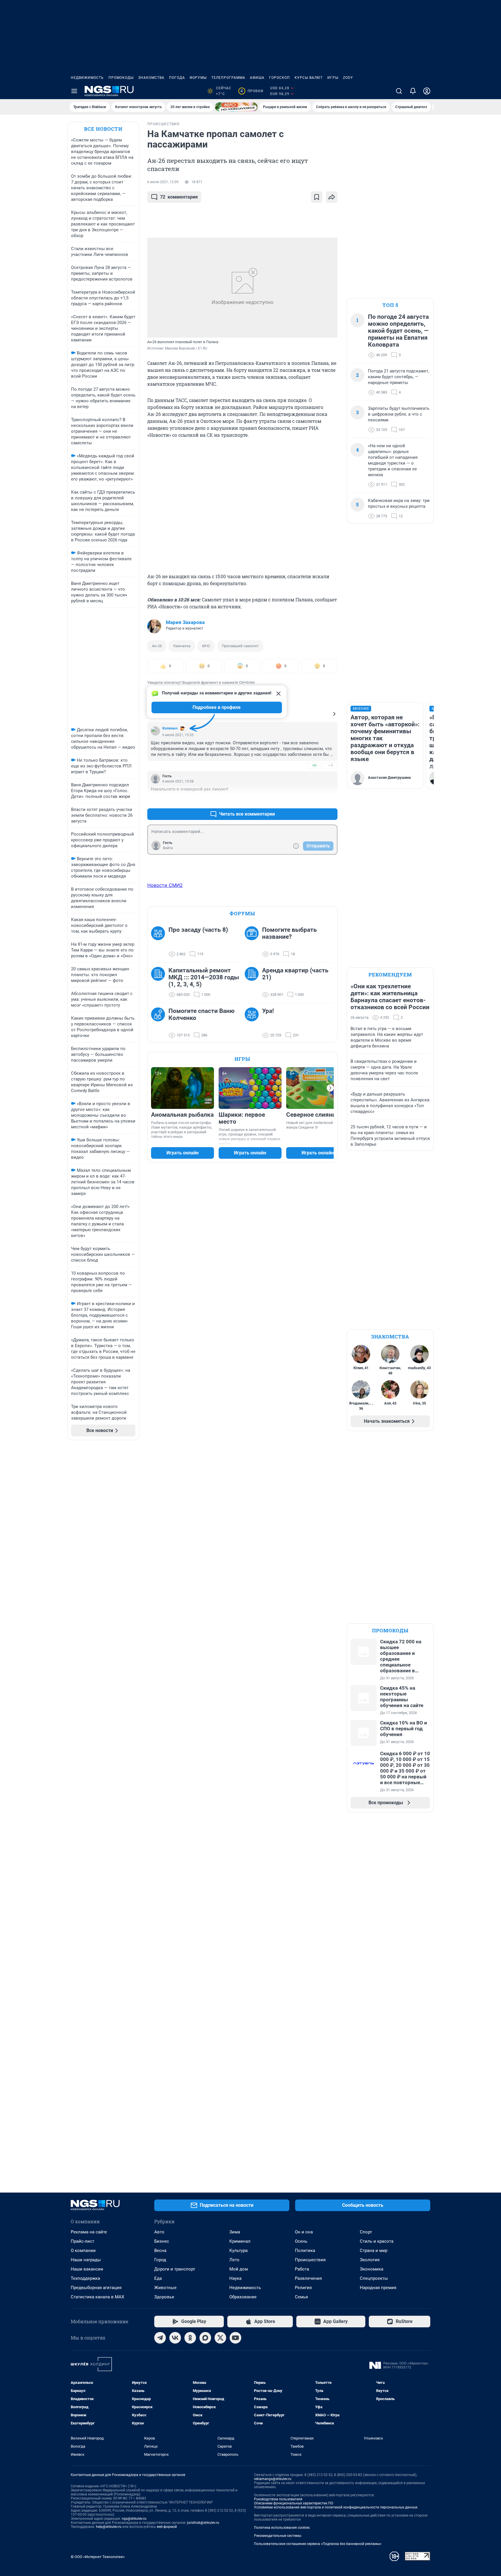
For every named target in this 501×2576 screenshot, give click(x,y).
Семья (301, 2297)
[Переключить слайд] (330, 1088)
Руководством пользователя (278, 2499)
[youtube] (235, 2338)
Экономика (372, 2269)
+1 (314, 800)
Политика (305, 2251)
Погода (177, 78)
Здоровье (164, 2297)
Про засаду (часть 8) (198, 930)
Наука (235, 2278)
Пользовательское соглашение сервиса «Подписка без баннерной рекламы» (318, 2544)
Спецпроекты (374, 2278)
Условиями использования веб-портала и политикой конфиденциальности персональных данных (336, 2507)
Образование (243, 2297)
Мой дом (239, 2269)
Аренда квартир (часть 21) (295, 974)
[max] (205, 2338)
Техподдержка (85, 2278)
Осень (301, 2241)
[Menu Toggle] (74, 91)
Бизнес (162, 2241)
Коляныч (170, 728)
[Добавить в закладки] (317, 197)
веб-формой (167, 2527)
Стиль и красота (377, 2241)
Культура (238, 2251)
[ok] (190, 2338)
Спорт (366, 2232)
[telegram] (160, 2338)
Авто (159, 2232)
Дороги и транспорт (175, 2269)
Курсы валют (309, 78)
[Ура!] (253, 1023)
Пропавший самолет (240, 646)
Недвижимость (87, 78)
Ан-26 (157, 646)
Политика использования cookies (282, 2528)
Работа (302, 2269)
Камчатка (182, 646)
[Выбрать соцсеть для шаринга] (332, 197)
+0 (314, 765)
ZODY (348, 78)
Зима (235, 2232)
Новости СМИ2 (165, 885)
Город (160, 2260)
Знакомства (151, 78)
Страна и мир (374, 2251)
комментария (179, 197)
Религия (303, 2288)
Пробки (252, 91)
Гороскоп (279, 78)
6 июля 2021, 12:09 (163, 182)
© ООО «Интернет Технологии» (98, 2557)
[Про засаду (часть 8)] (160, 942)
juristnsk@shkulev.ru (203, 2523)
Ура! (268, 1011)
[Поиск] (399, 91)
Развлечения (308, 2278)
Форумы (198, 78)
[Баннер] (236, 107)
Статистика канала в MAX (97, 2297)
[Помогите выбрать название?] (253, 942)
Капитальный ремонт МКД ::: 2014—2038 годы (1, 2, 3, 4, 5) (204, 977)
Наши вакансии (87, 2269)
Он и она (304, 2232)
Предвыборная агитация (96, 2288)
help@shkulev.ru (109, 2527)
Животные (165, 2288)
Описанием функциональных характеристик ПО (294, 2503)
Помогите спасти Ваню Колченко (202, 1014)
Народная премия (378, 2288)
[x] (220, 2338)
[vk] (175, 2338)
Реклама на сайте (89, 2232)
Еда (158, 2278)
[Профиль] (427, 91)
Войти (168, 848)
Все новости (103, 129)
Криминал (240, 2241)
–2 (331, 800)
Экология (370, 2260)
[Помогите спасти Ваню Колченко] (160, 1023)
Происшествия (310, 2260)
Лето (234, 2260)
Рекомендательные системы (278, 2536)
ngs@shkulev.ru (134, 2519)
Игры (333, 78)
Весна (160, 2251)
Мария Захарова (185, 622)
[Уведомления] (413, 91)
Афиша (257, 78)
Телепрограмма (228, 78)
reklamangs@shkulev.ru (273, 2479)
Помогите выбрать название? (289, 933)
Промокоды (121, 78)
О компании (83, 2251)
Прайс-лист (82, 2241)
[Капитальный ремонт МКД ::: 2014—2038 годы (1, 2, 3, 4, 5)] (160, 983)
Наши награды (86, 2260)
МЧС (206, 646)
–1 (331, 765)
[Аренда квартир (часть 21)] (253, 983)
